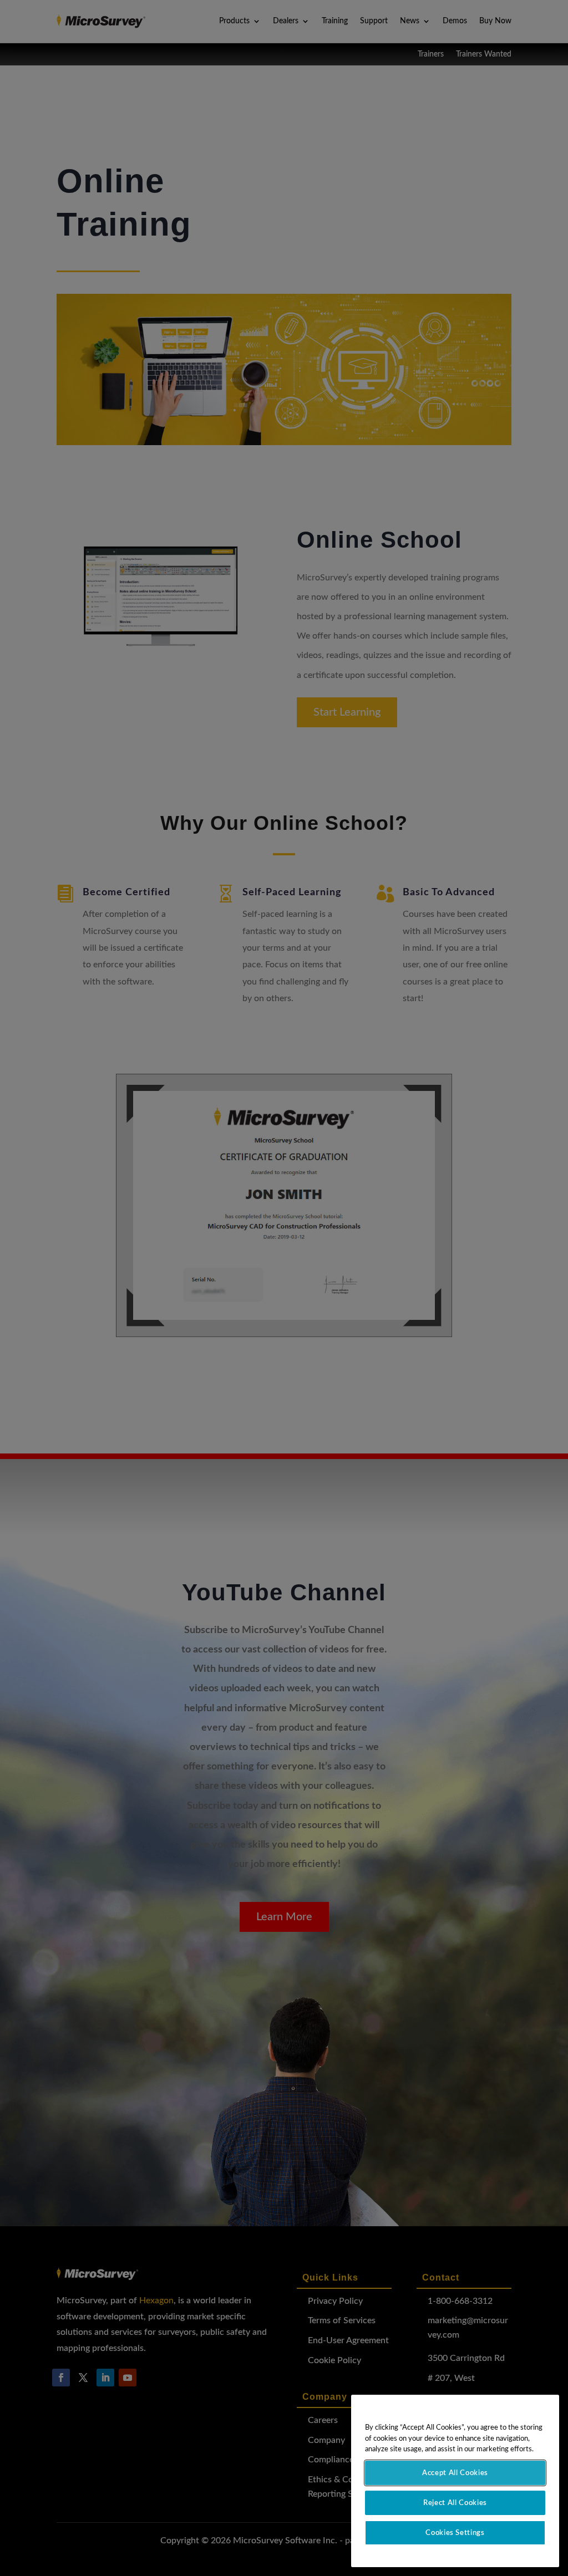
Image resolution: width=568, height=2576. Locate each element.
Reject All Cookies (455, 2503)
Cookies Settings (455, 2533)
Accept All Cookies (455, 2473)
